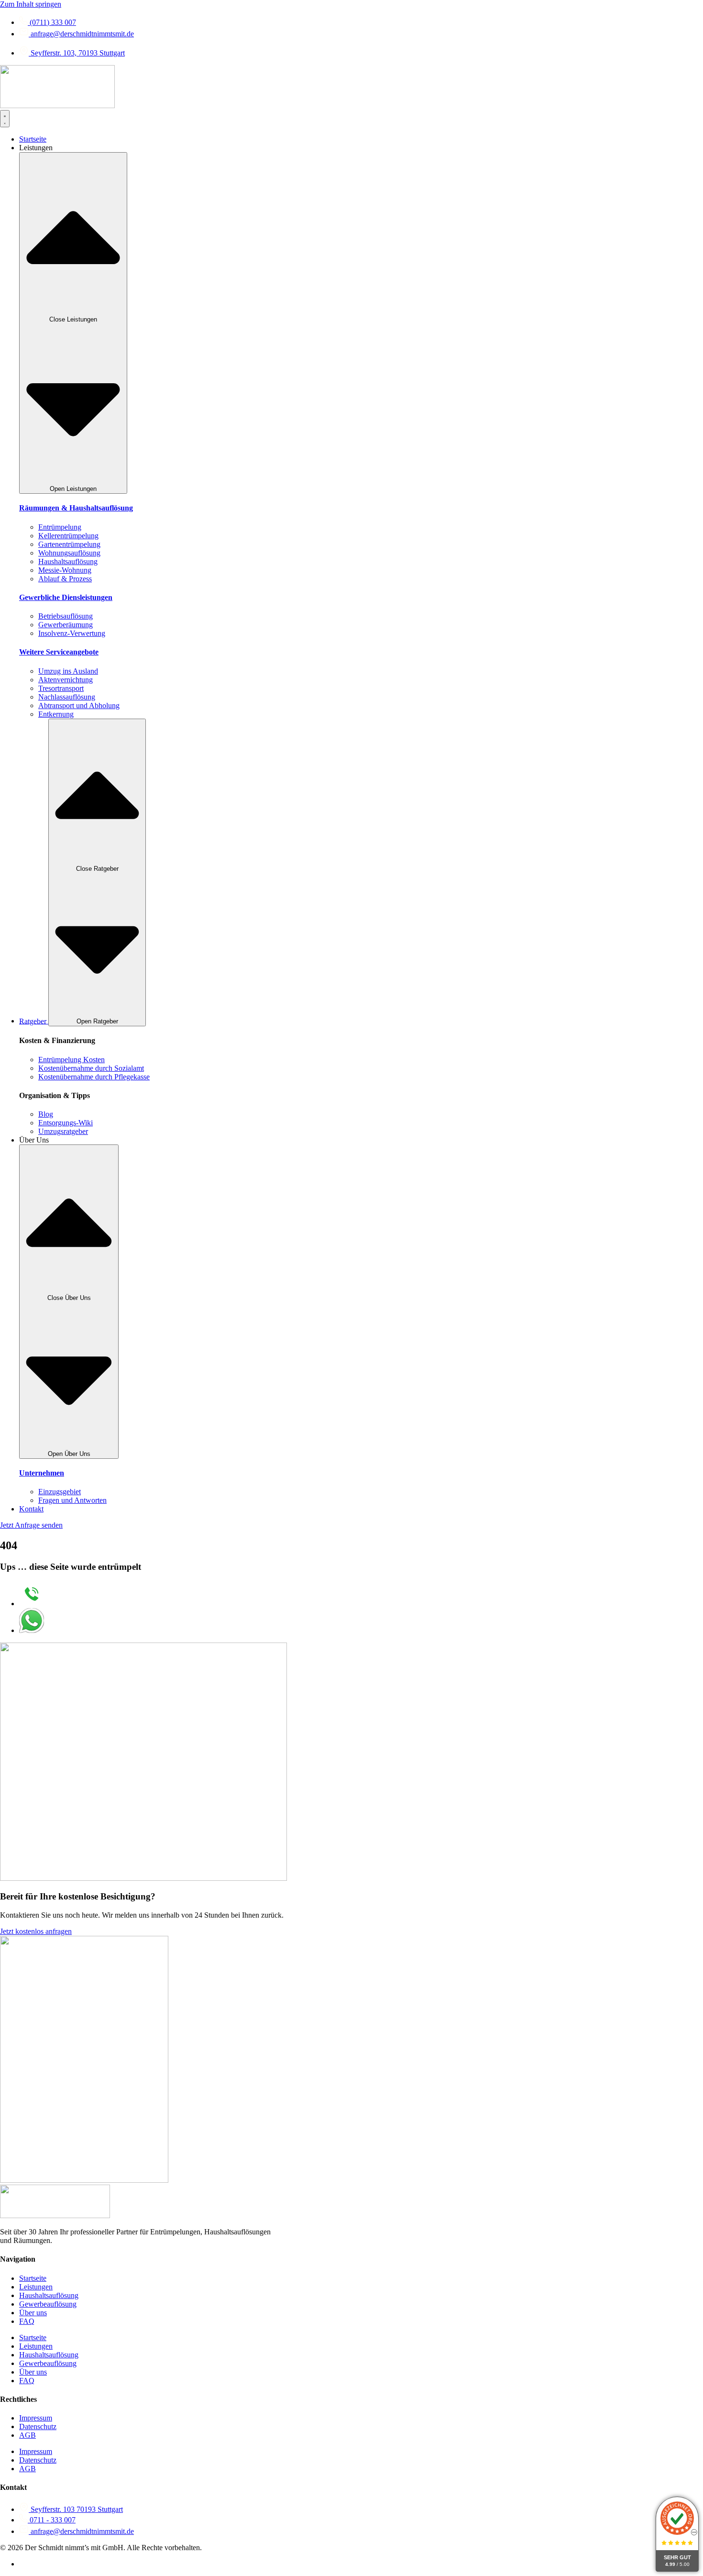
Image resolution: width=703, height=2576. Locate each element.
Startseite (33, 2278)
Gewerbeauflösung (48, 2304)
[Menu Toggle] (5, 119)
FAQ (27, 2321)
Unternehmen (42, 1473)
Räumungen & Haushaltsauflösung (76, 508)
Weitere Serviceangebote (59, 652)
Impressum (36, 2418)
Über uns (33, 2313)
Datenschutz (38, 2426)
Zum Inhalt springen (31, 4)
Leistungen (36, 2287)
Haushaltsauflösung (49, 2295)
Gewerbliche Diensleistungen (66, 597)
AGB (27, 2435)
